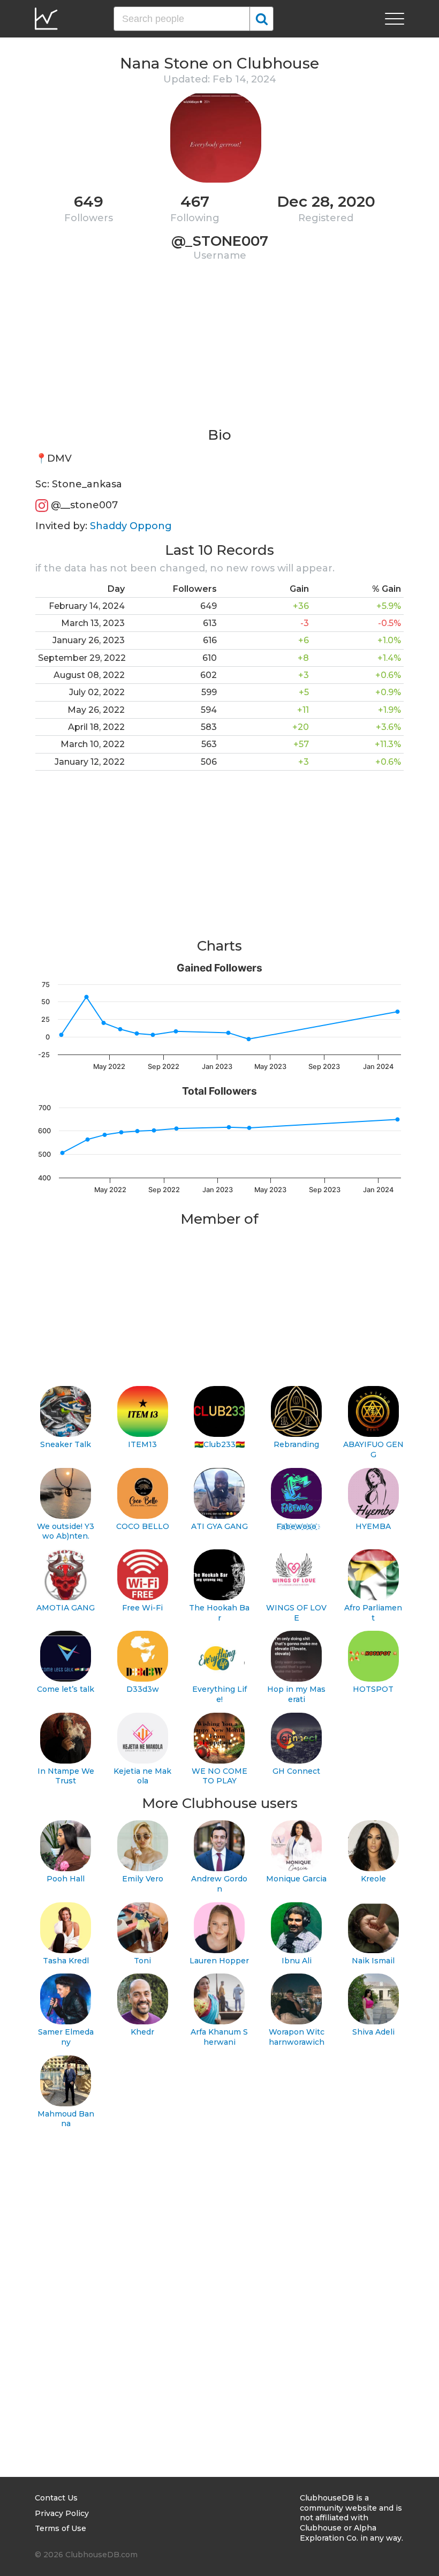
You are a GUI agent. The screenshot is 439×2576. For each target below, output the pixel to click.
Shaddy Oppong (131, 526)
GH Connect (296, 1771)
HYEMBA (373, 1526)
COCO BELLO (143, 1526)
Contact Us (56, 2498)
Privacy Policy (62, 2513)
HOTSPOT (373, 1689)
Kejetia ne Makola (142, 1776)
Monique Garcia (296, 1879)
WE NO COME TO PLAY (219, 1776)
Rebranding (296, 1444)
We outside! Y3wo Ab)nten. (66, 1531)
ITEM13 (142, 1444)
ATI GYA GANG (219, 1526)
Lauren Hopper (219, 1961)
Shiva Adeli (373, 2032)
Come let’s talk (66, 1689)
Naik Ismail (373, 1961)
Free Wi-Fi (142, 1608)
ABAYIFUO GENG (373, 1449)
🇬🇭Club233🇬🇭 (219, 1444)
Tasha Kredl (66, 1961)
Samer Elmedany (66, 2037)
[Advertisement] (219, 351)
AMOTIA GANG (66, 1608)
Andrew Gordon (219, 1884)
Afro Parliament (373, 1613)
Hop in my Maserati (296, 1694)
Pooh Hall (66, 1879)
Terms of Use (60, 2528)
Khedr (142, 2032)
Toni (142, 1961)
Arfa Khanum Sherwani (219, 2037)
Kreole (373, 1879)
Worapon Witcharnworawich (297, 2037)
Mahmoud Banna (66, 2119)
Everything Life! (219, 1694)
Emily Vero (143, 1879)
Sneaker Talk (66, 1444)
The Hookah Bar (219, 1613)
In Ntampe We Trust (66, 1776)
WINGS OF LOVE (296, 1613)
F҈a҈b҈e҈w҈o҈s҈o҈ (296, 1526)
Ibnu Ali (297, 1961)
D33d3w (143, 1689)
